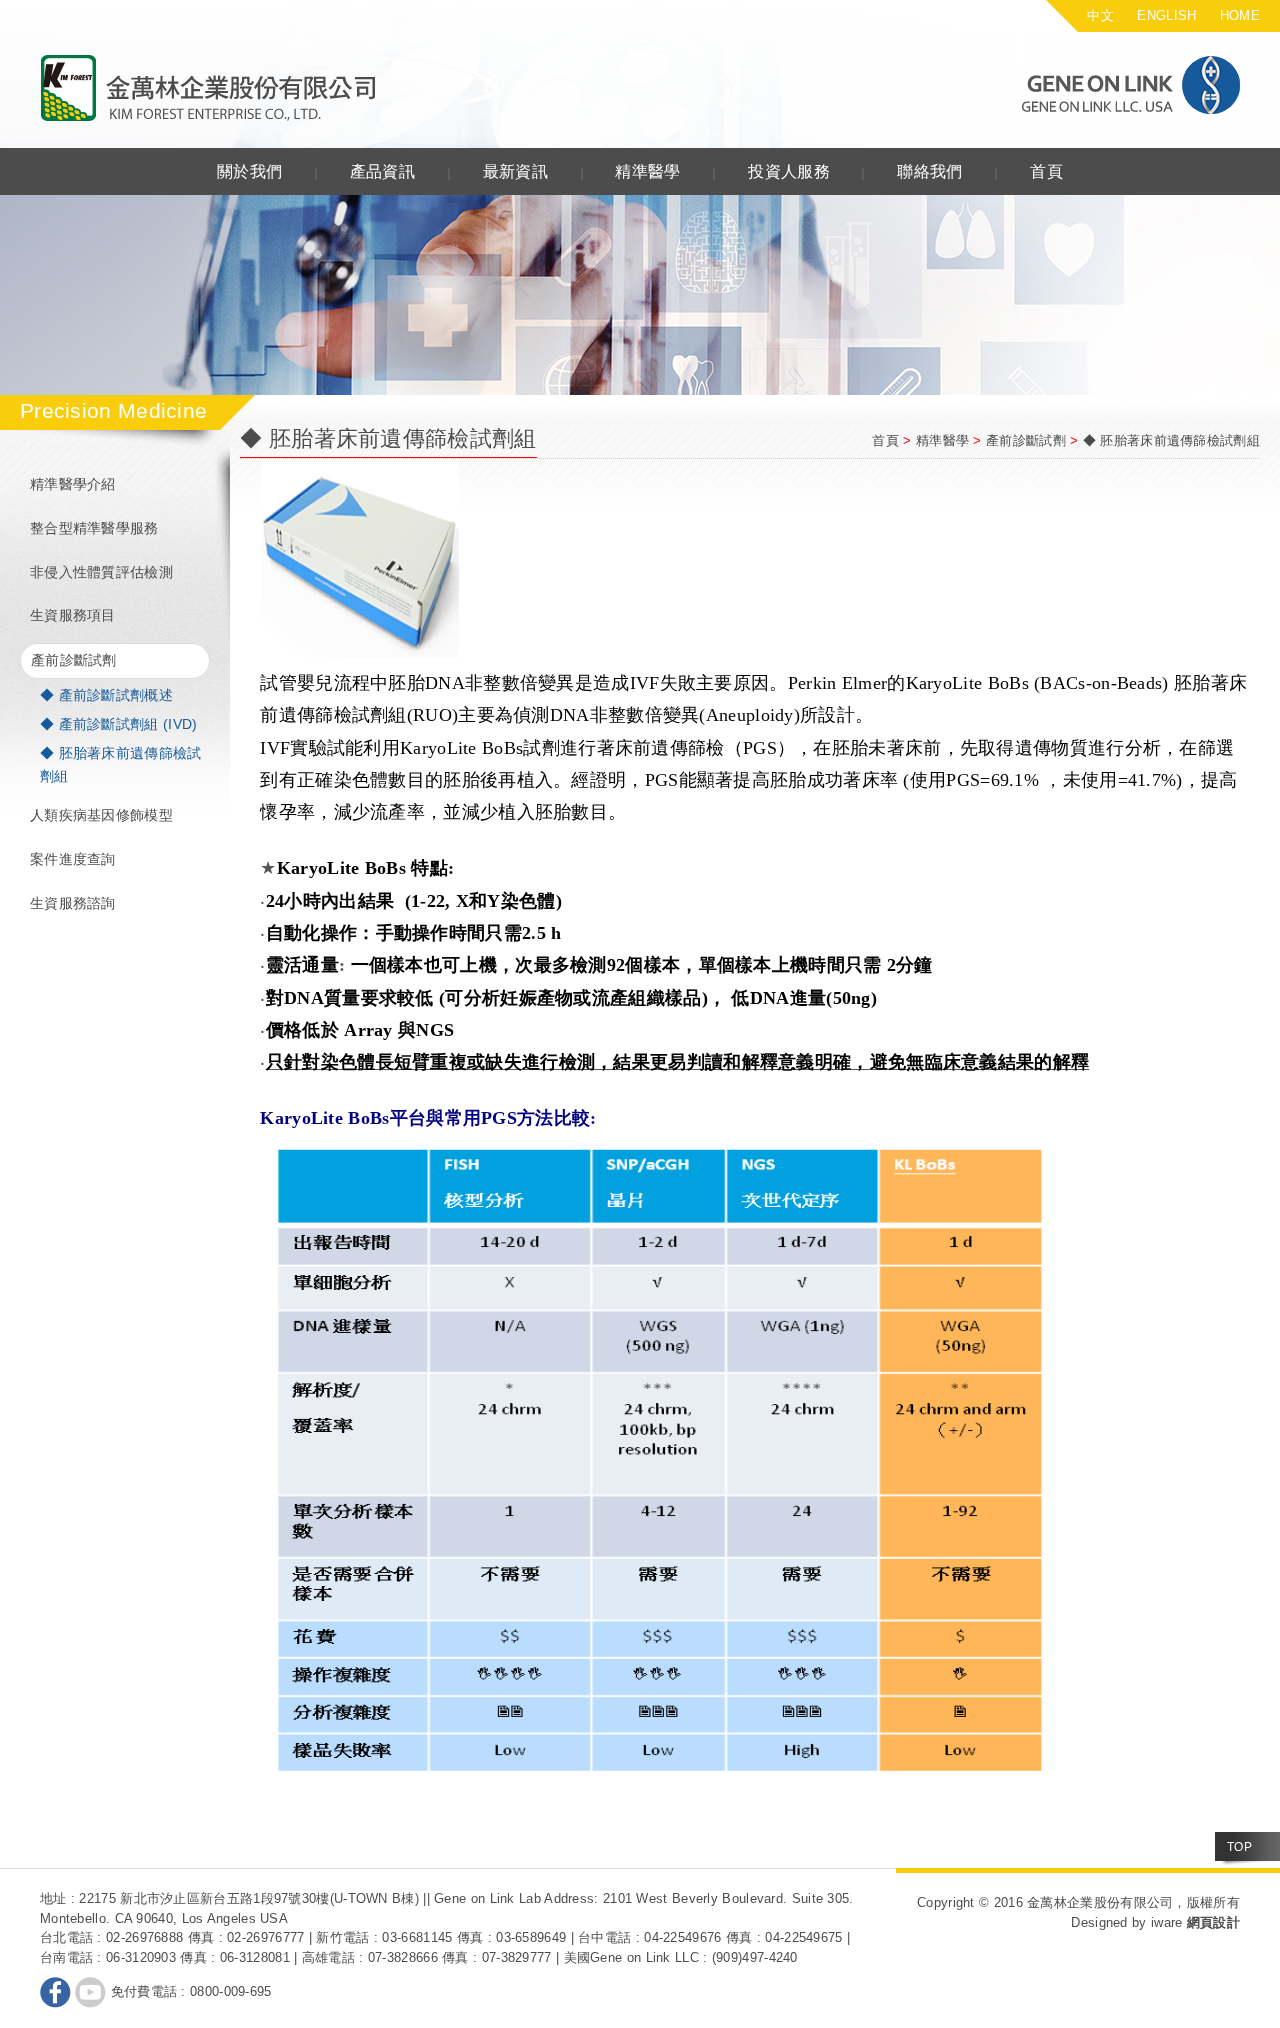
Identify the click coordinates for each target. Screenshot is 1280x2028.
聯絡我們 (929, 171)
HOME (1240, 15)
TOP (1239, 1847)
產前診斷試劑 (74, 660)
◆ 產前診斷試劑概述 (106, 695)
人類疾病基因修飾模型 (101, 815)
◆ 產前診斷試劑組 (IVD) (119, 724)
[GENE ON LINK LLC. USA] (1094, 85)
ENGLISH (1166, 15)
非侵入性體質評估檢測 (101, 572)
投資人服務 (789, 171)
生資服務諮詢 (73, 903)
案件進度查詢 (73, 859)
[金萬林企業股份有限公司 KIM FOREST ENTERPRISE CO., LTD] (209, 89)
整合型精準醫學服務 (94, 528)
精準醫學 (647, 171)
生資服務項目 (73, 615)
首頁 (1046, 171)
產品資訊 (382, 171)
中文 (1100, 15)
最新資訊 (515, 171)
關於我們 (249, 171)
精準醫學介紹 (73, 484)
